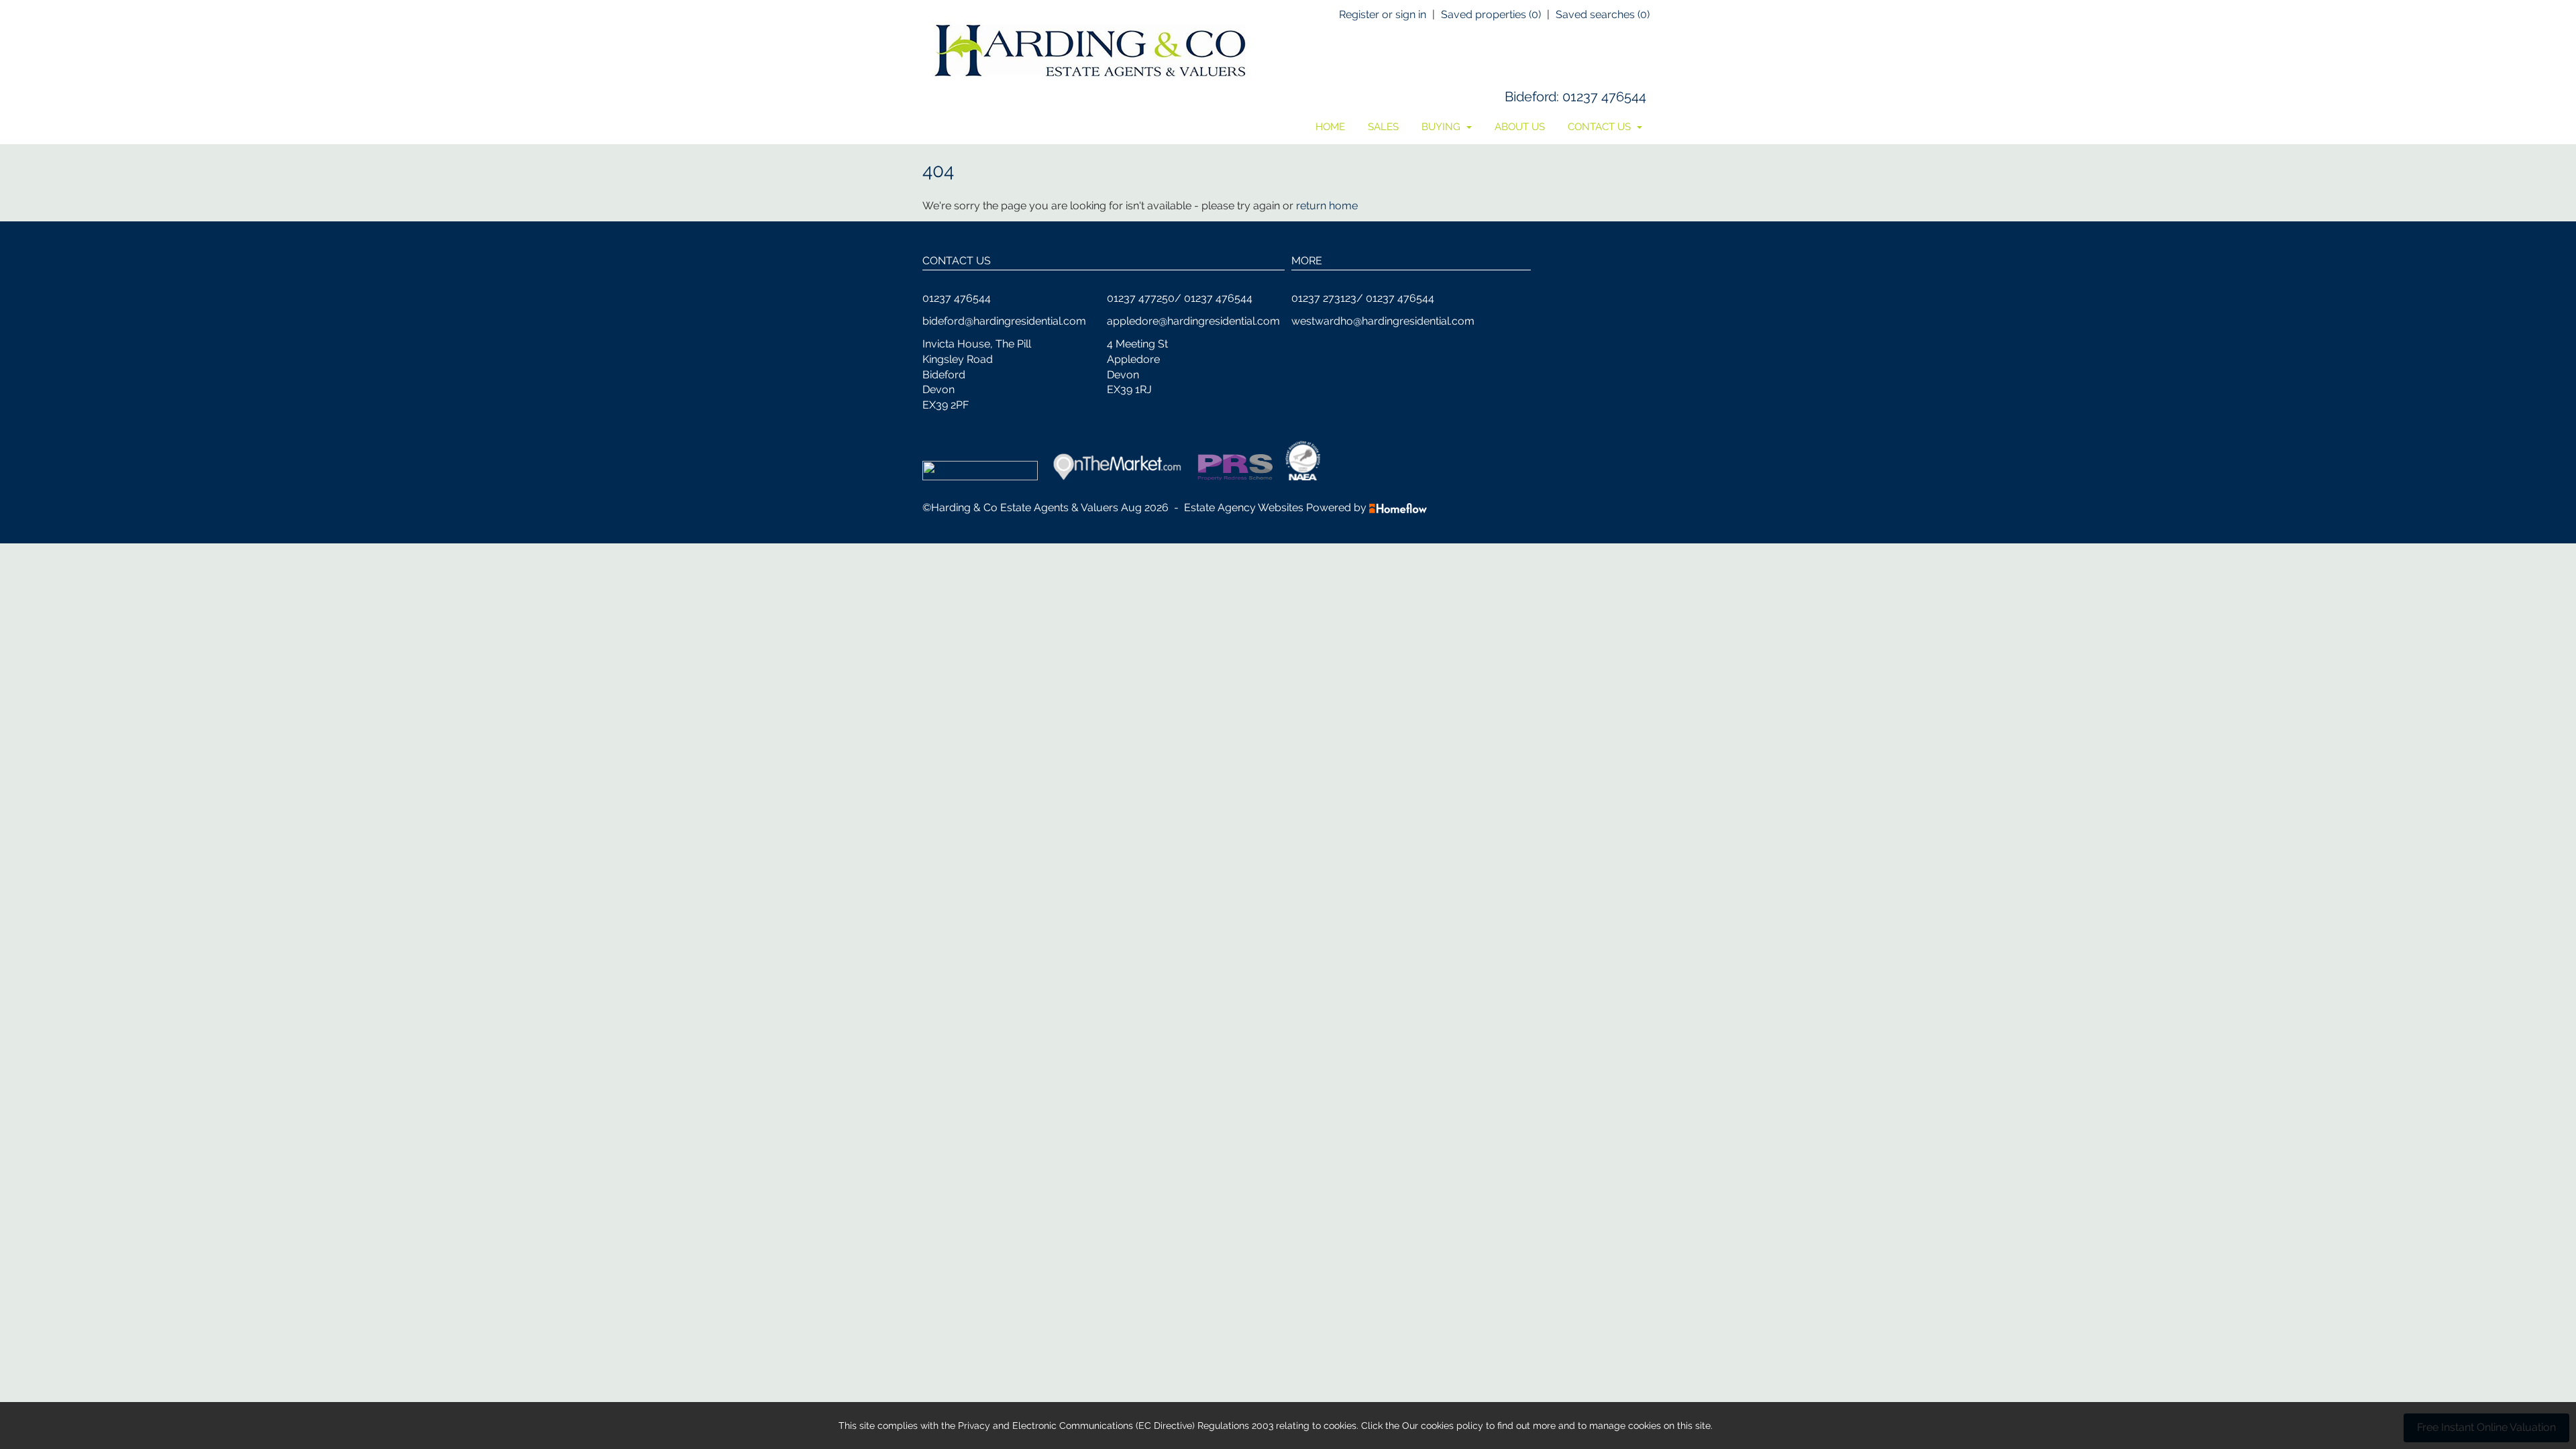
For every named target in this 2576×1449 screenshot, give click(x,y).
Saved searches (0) (1603, 14)
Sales (1383, 127)
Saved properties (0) (1491, 14)
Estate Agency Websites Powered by (1275, 507)
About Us (1520, 127)
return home (1327, 206)
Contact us (1601, 127)
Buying (1442, 127)
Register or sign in (1383, 14)
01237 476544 (1604, 97)
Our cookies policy (1444, 1426)
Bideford (1531, 97)
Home (1330, 127)
